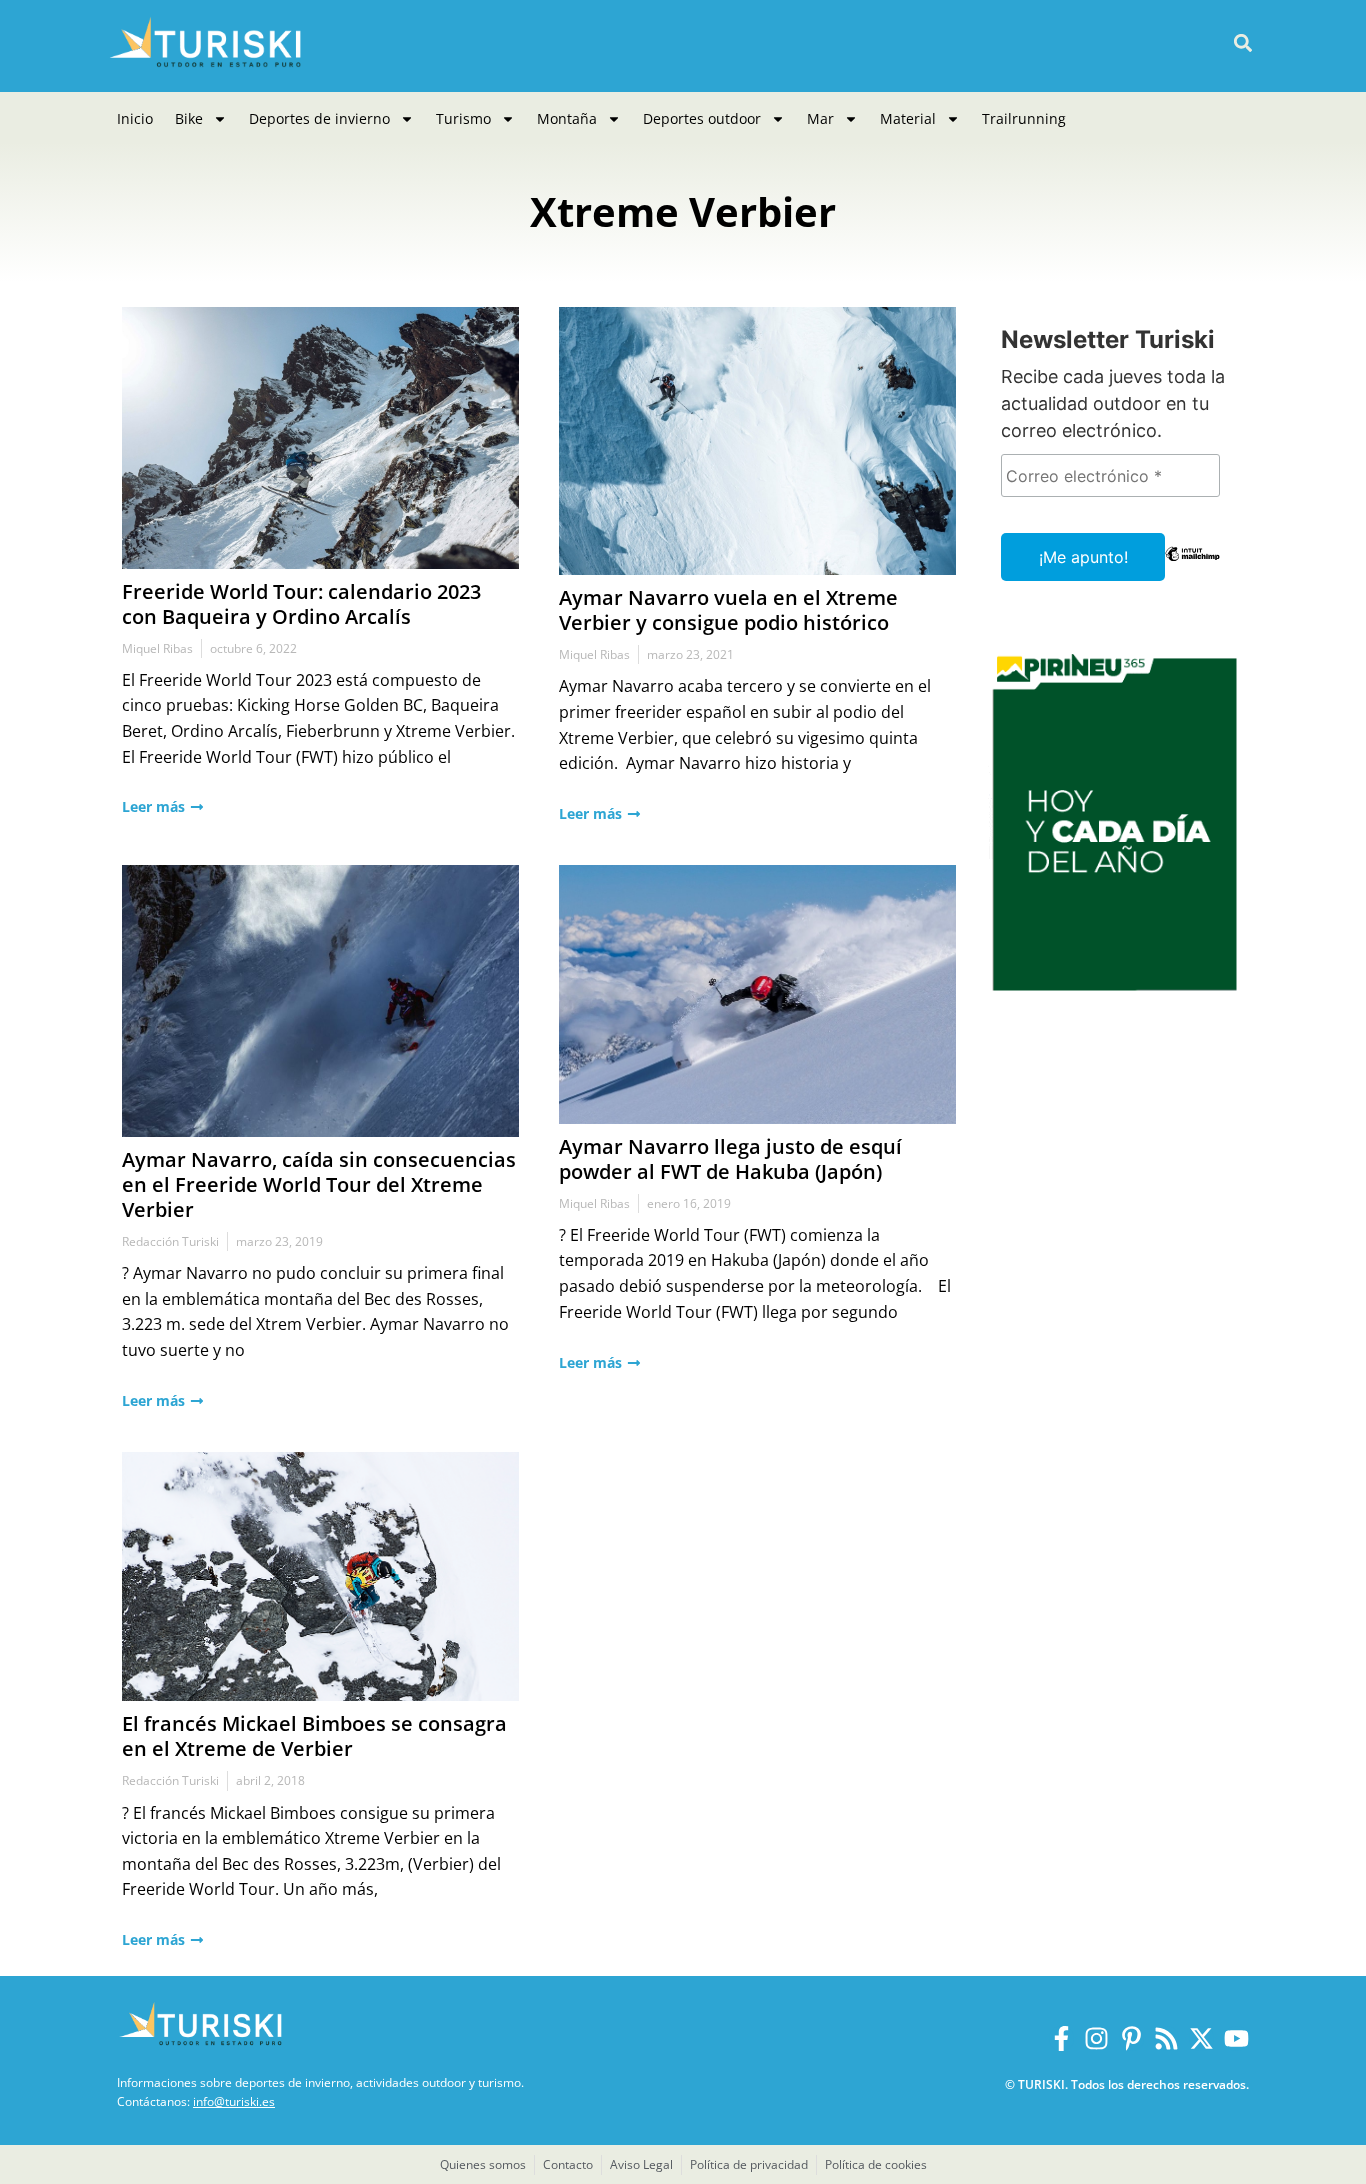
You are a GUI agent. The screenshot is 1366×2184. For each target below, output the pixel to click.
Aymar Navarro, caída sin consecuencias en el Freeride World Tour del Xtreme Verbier (319, 1184)
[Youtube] (1236, 2038)
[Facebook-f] (1061, 2038)
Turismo (463, 118)
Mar (820, 118)
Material (908, 118)
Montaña (567, 118)
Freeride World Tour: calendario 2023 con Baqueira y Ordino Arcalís (301, 604)
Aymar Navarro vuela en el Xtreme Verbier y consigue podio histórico (728, 610)
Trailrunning (1024, 118)
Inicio (135, 118)
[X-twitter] (1201, 2038)
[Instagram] (1096, 2038)
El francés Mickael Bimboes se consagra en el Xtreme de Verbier (314, 1736)
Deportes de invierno (319, 118)
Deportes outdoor (702, 118)
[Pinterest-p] (1131, 2038)
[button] (1242, 43)
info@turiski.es (234, 2101)
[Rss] (1166, 2038)
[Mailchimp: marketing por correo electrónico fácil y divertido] (1192, 568)
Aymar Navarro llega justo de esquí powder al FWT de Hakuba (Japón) (730, 1159)
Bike (189, 118)
